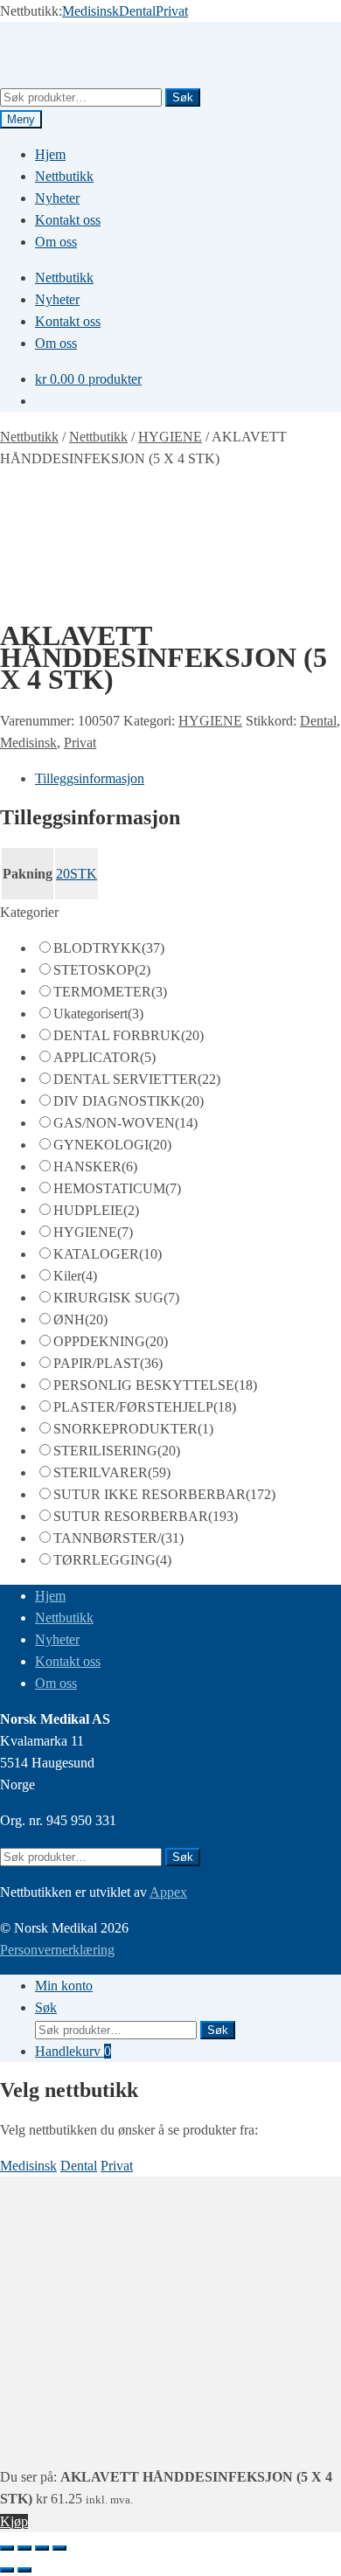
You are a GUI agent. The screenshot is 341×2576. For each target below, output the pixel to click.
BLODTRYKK (109, 948)
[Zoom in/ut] (7, 2548)
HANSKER (95, 1166)
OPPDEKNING (111, 1341)
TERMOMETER (110, 992)
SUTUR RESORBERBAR (146, 1516)
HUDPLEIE (96, 1210)
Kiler (75, 1276)
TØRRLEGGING (112, 1560)
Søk (183, 97)
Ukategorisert (98, 1014)
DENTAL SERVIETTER (137, 1079)
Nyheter (57, 198)
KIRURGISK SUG (116, 1298)
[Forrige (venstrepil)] (7, 2570)
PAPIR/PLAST (108, 1363)
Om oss (56, 242)
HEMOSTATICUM (117, 1188)
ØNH (80, 1319)
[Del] (42, 2548)
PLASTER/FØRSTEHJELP (145, 1407)
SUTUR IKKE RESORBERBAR (164, 1494)
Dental (137, 11)
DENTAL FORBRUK (129, 1035)
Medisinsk (90, 11)
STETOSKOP (102, 970)
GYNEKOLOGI (112, 1145)
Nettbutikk (64, 176)
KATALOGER (108, 1254)
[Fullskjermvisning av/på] (24, 2548)
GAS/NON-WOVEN (125, 1123)
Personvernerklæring (57, 1950)
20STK (77, 874)
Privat (172, 11)
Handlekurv (73, 2051)
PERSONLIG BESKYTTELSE (155, 1385)
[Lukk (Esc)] (59, 2548)
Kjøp (14, 2521)
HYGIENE (170, 437)
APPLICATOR (104, 1057)
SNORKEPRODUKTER (133, 1429)
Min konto (64, 1986)
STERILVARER (112, 1472)
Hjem (50, 154)
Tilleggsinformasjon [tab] (90, 778)
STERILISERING (117, 1451)
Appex (168, 1892)
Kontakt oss (68, 220)
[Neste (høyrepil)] (24, 2570)
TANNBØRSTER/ (118, 1538)
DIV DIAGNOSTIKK (129, 1101)
